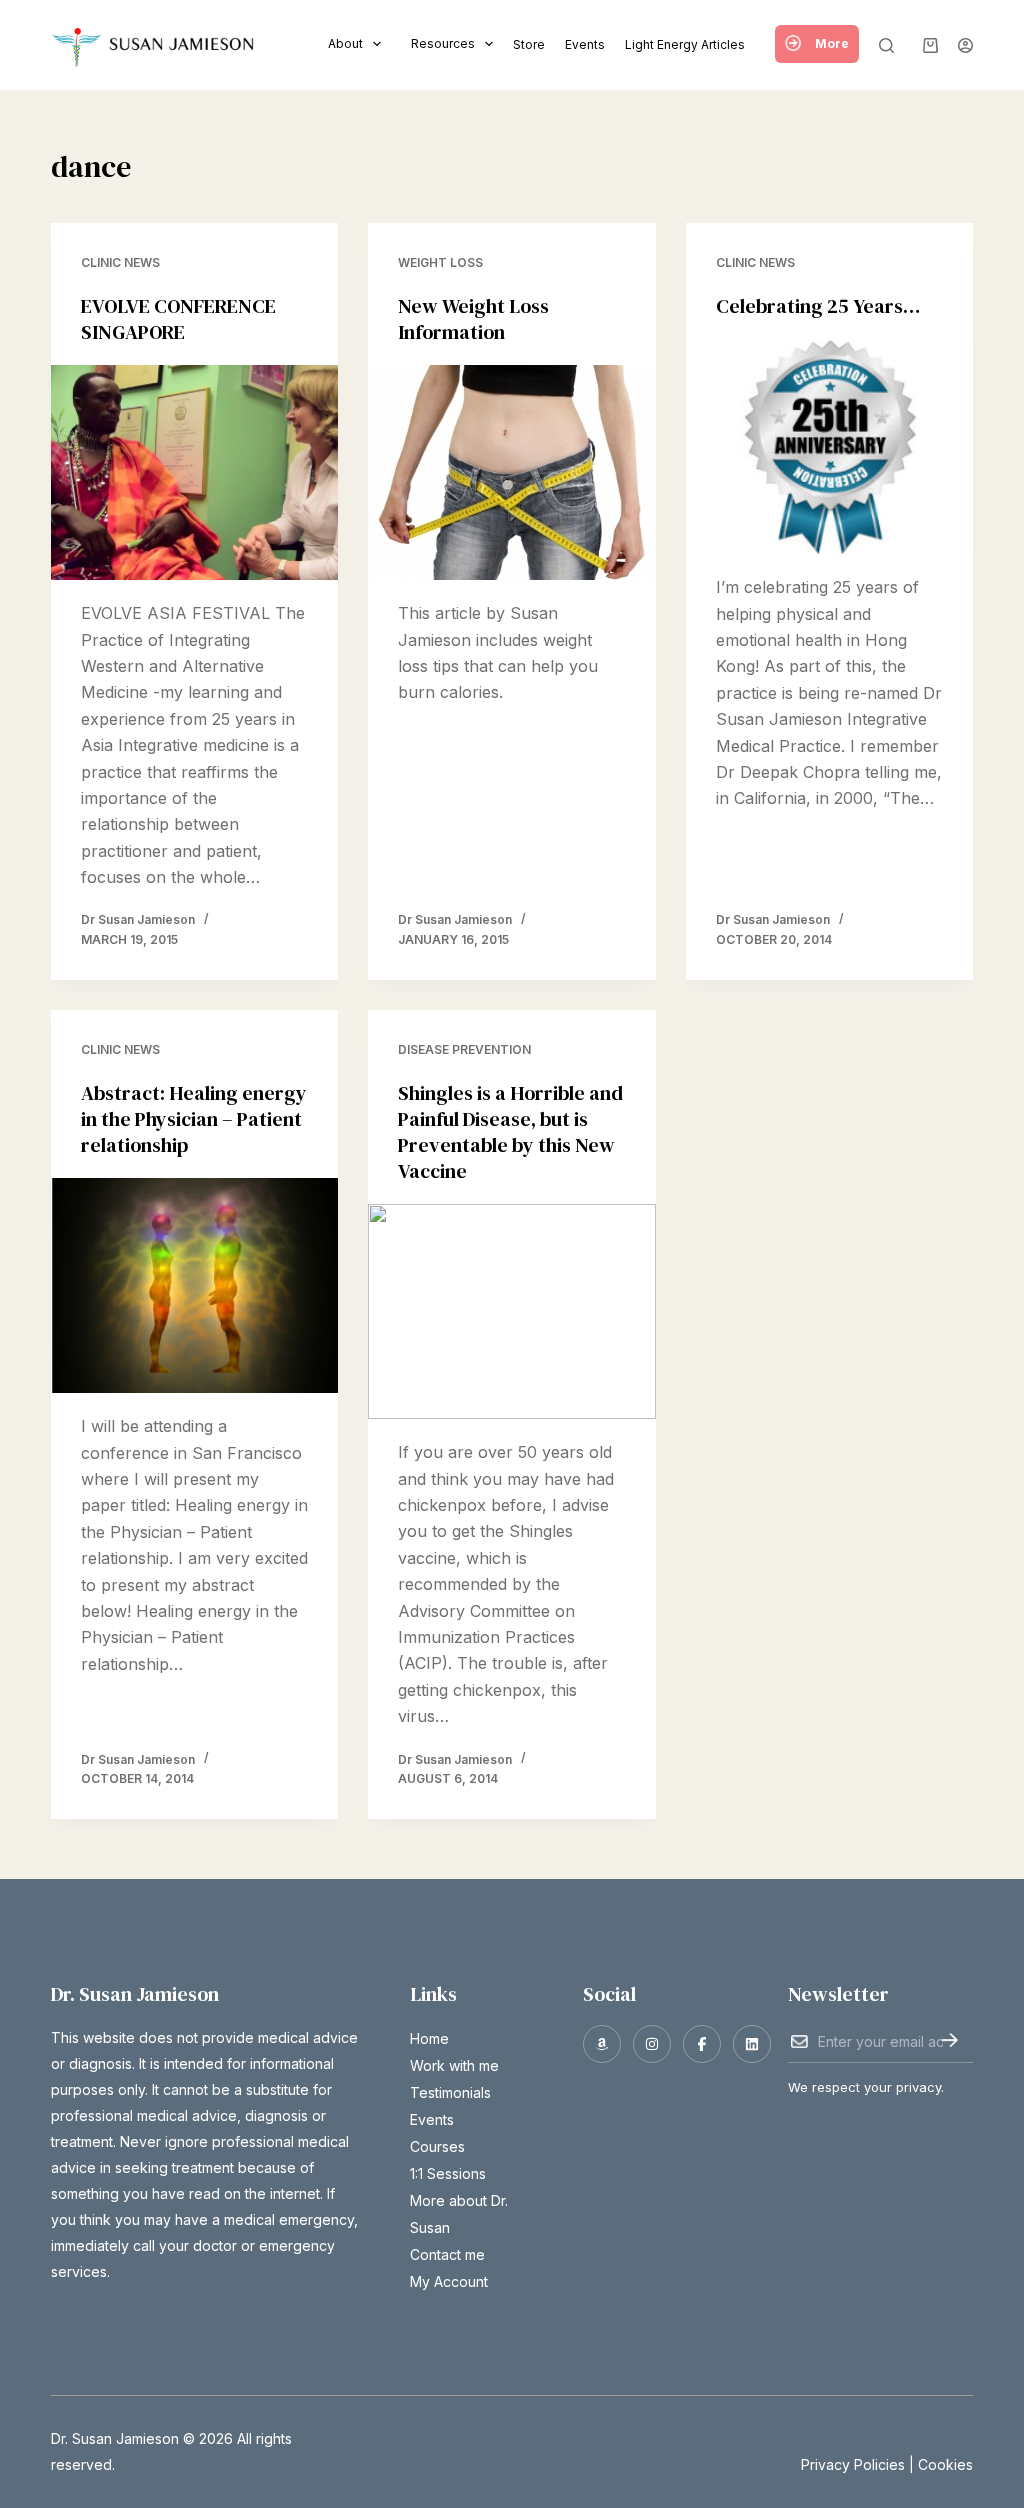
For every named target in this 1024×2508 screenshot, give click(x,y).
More (832, 43)
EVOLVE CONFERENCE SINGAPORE (178, 319)
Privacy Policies (853, 2464)
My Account (449, 2281)
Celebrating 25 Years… (818, 306)
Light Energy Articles (685, 44)
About (345, 43)
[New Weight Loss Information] (511, 472)
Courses (437, 2146)
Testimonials (450, 2092)
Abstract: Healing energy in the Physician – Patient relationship (194, 1119)
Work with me (454, 2065)
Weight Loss (440, 262)
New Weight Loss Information (473, 319)
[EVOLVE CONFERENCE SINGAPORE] (194, 472)
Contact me (447, 2254)
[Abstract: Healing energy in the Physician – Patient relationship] (194, 1285)
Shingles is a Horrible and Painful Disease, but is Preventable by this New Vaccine (510, 1132)
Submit (949, 2040)
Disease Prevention (464, 1049)
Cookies (945, 2464)
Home (429, 2038)
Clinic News (120, 262)
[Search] (886, 45)
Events (585, 44)
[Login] (965, 45)
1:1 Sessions (448, 2173)
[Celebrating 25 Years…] (829, 446)
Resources (443, 43)
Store (529, 44)
